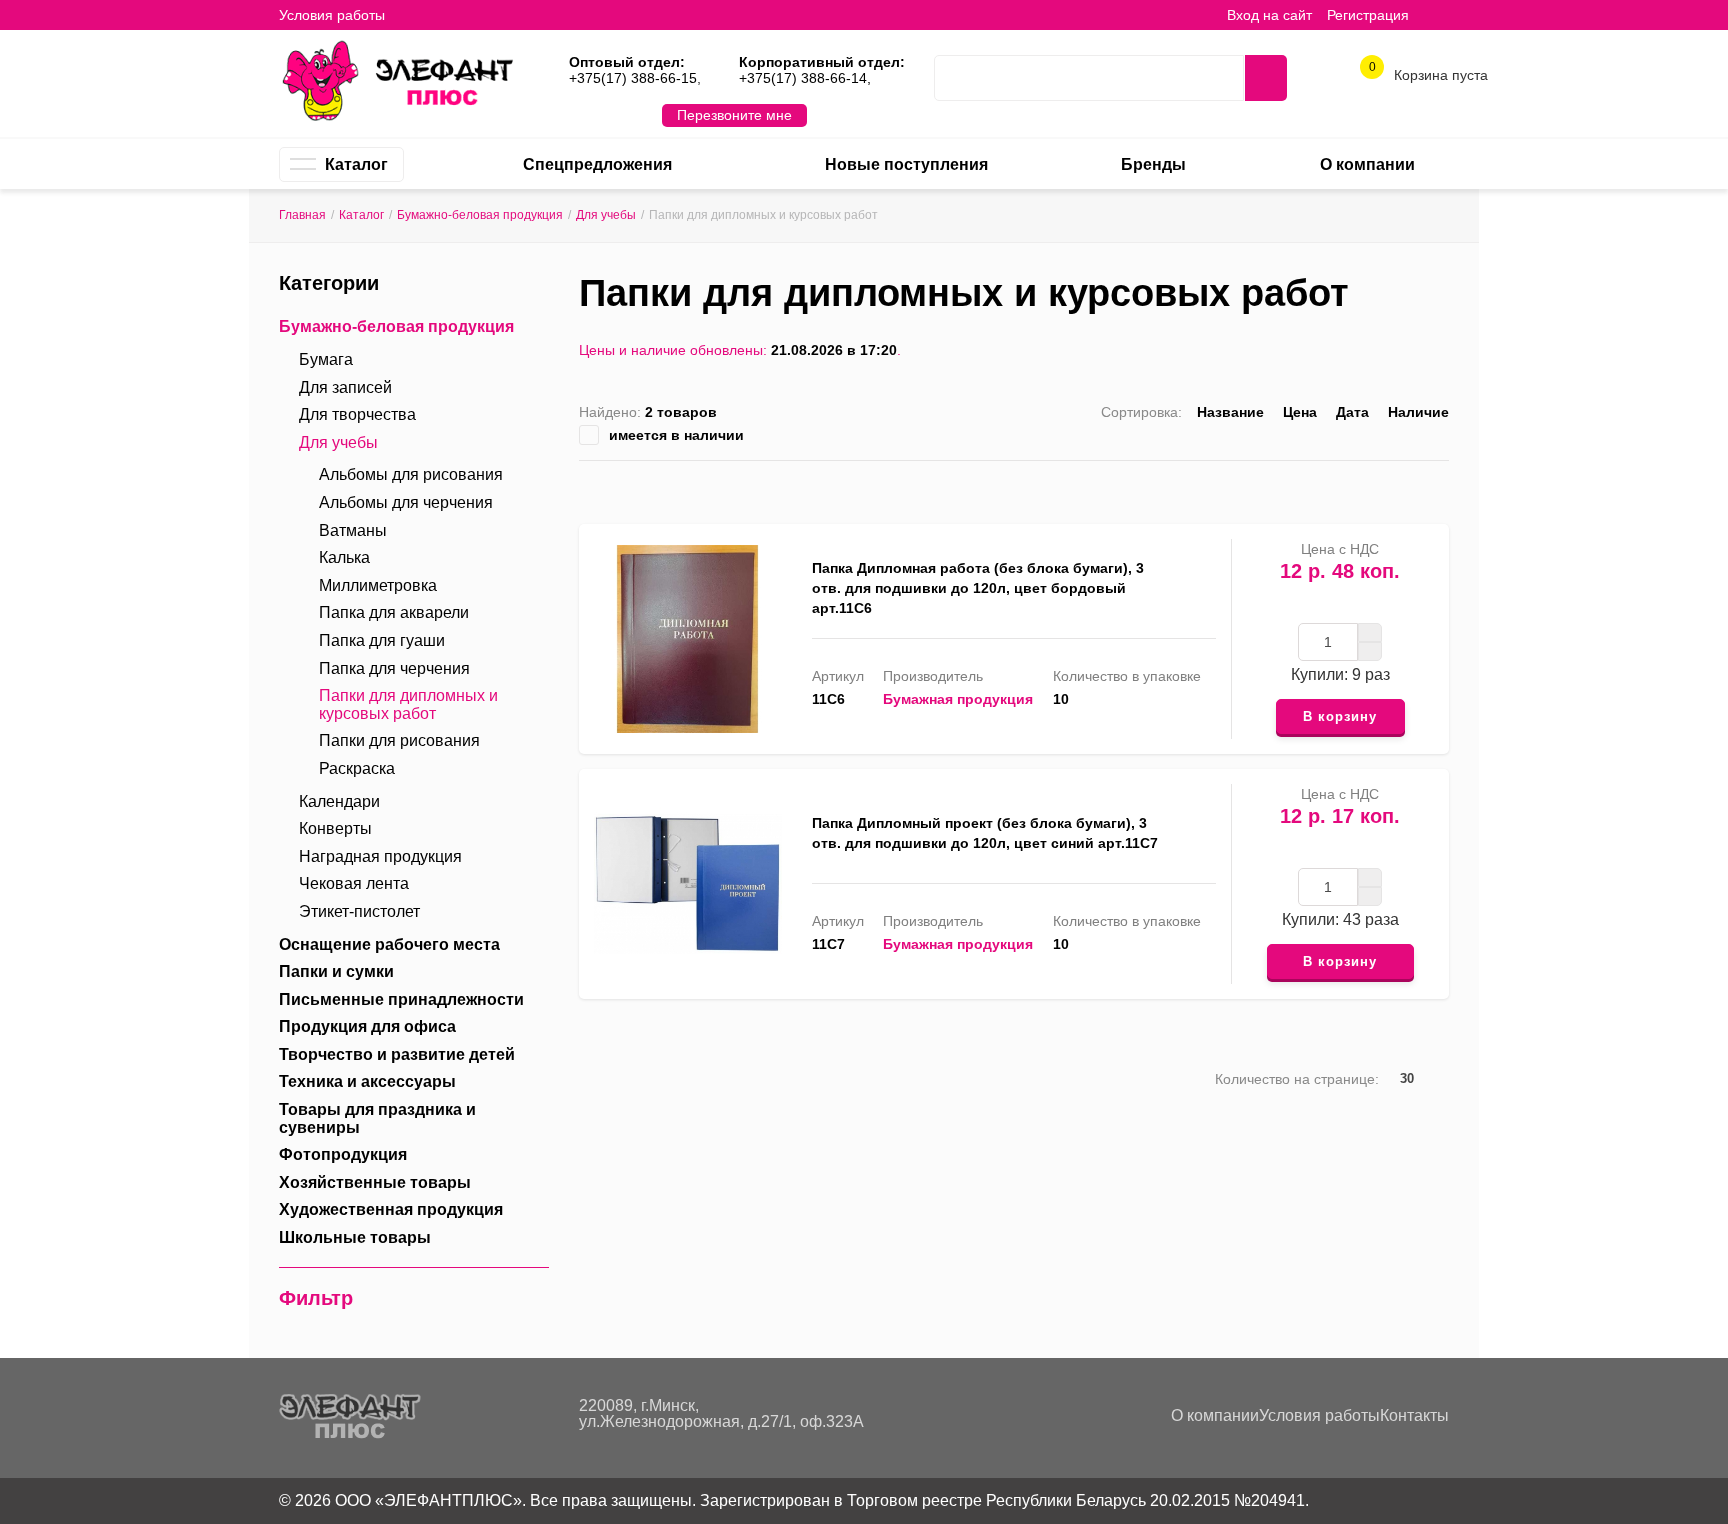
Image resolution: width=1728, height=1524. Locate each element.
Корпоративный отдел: (822, 62)
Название (1230, 412)
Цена (1300, 412)
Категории (329, 283)
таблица (1409, 488)
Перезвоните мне (734, 115)
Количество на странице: (1297, 1079)
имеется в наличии (676, 435)
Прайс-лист (1440, 488)
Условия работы (332, 15)
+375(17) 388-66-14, (805, 78)
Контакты (1414, 1415)
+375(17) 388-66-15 (633, 78)
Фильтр (316, 1298)
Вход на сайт (1269, 15)
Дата (1352, 412)
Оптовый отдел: (627, 62)
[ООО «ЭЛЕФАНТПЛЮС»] (397, 79)
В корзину (1340, 716)
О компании (1215, 1415)
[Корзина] (1439, 14)
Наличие (1418, 412)
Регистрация (1368, 15)
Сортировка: (1141, 412)
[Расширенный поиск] (1214, 78)
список (1378, 488)
